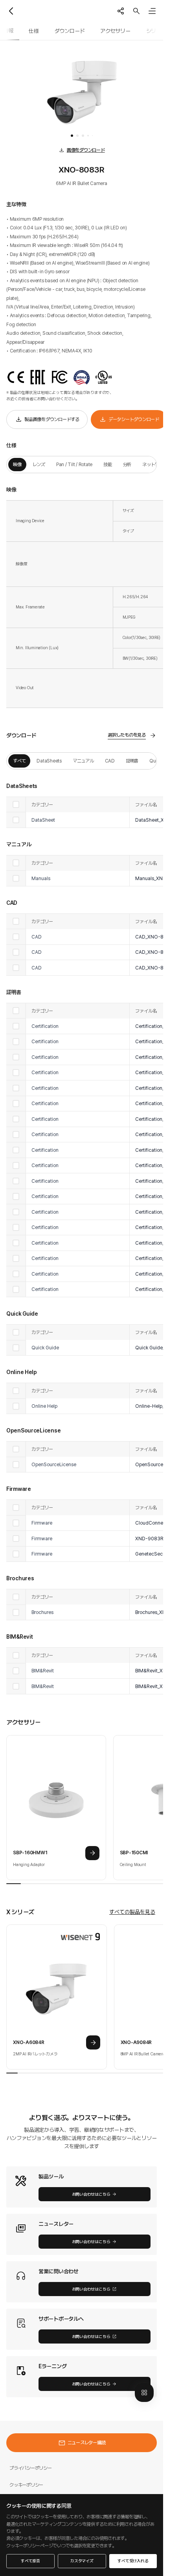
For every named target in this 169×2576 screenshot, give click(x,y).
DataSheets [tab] (49, 761)
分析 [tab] (127, 464)
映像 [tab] (17, 464)
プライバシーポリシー (31, 2468)
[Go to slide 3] (83, 136)
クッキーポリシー (26, 2485)
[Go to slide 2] (77, 136)
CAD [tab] (110, 761)
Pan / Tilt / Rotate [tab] (74, 464)
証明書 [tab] (132, 761)
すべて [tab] (19, 761)
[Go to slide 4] (88, 136)
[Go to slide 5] (92, 136)
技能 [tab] (108, 464)
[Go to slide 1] (72, 136)
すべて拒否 (30, 2561)
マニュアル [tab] (83, 761)
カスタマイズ (82, 2561)
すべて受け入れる (133, 2561)
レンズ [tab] (39, 464)
